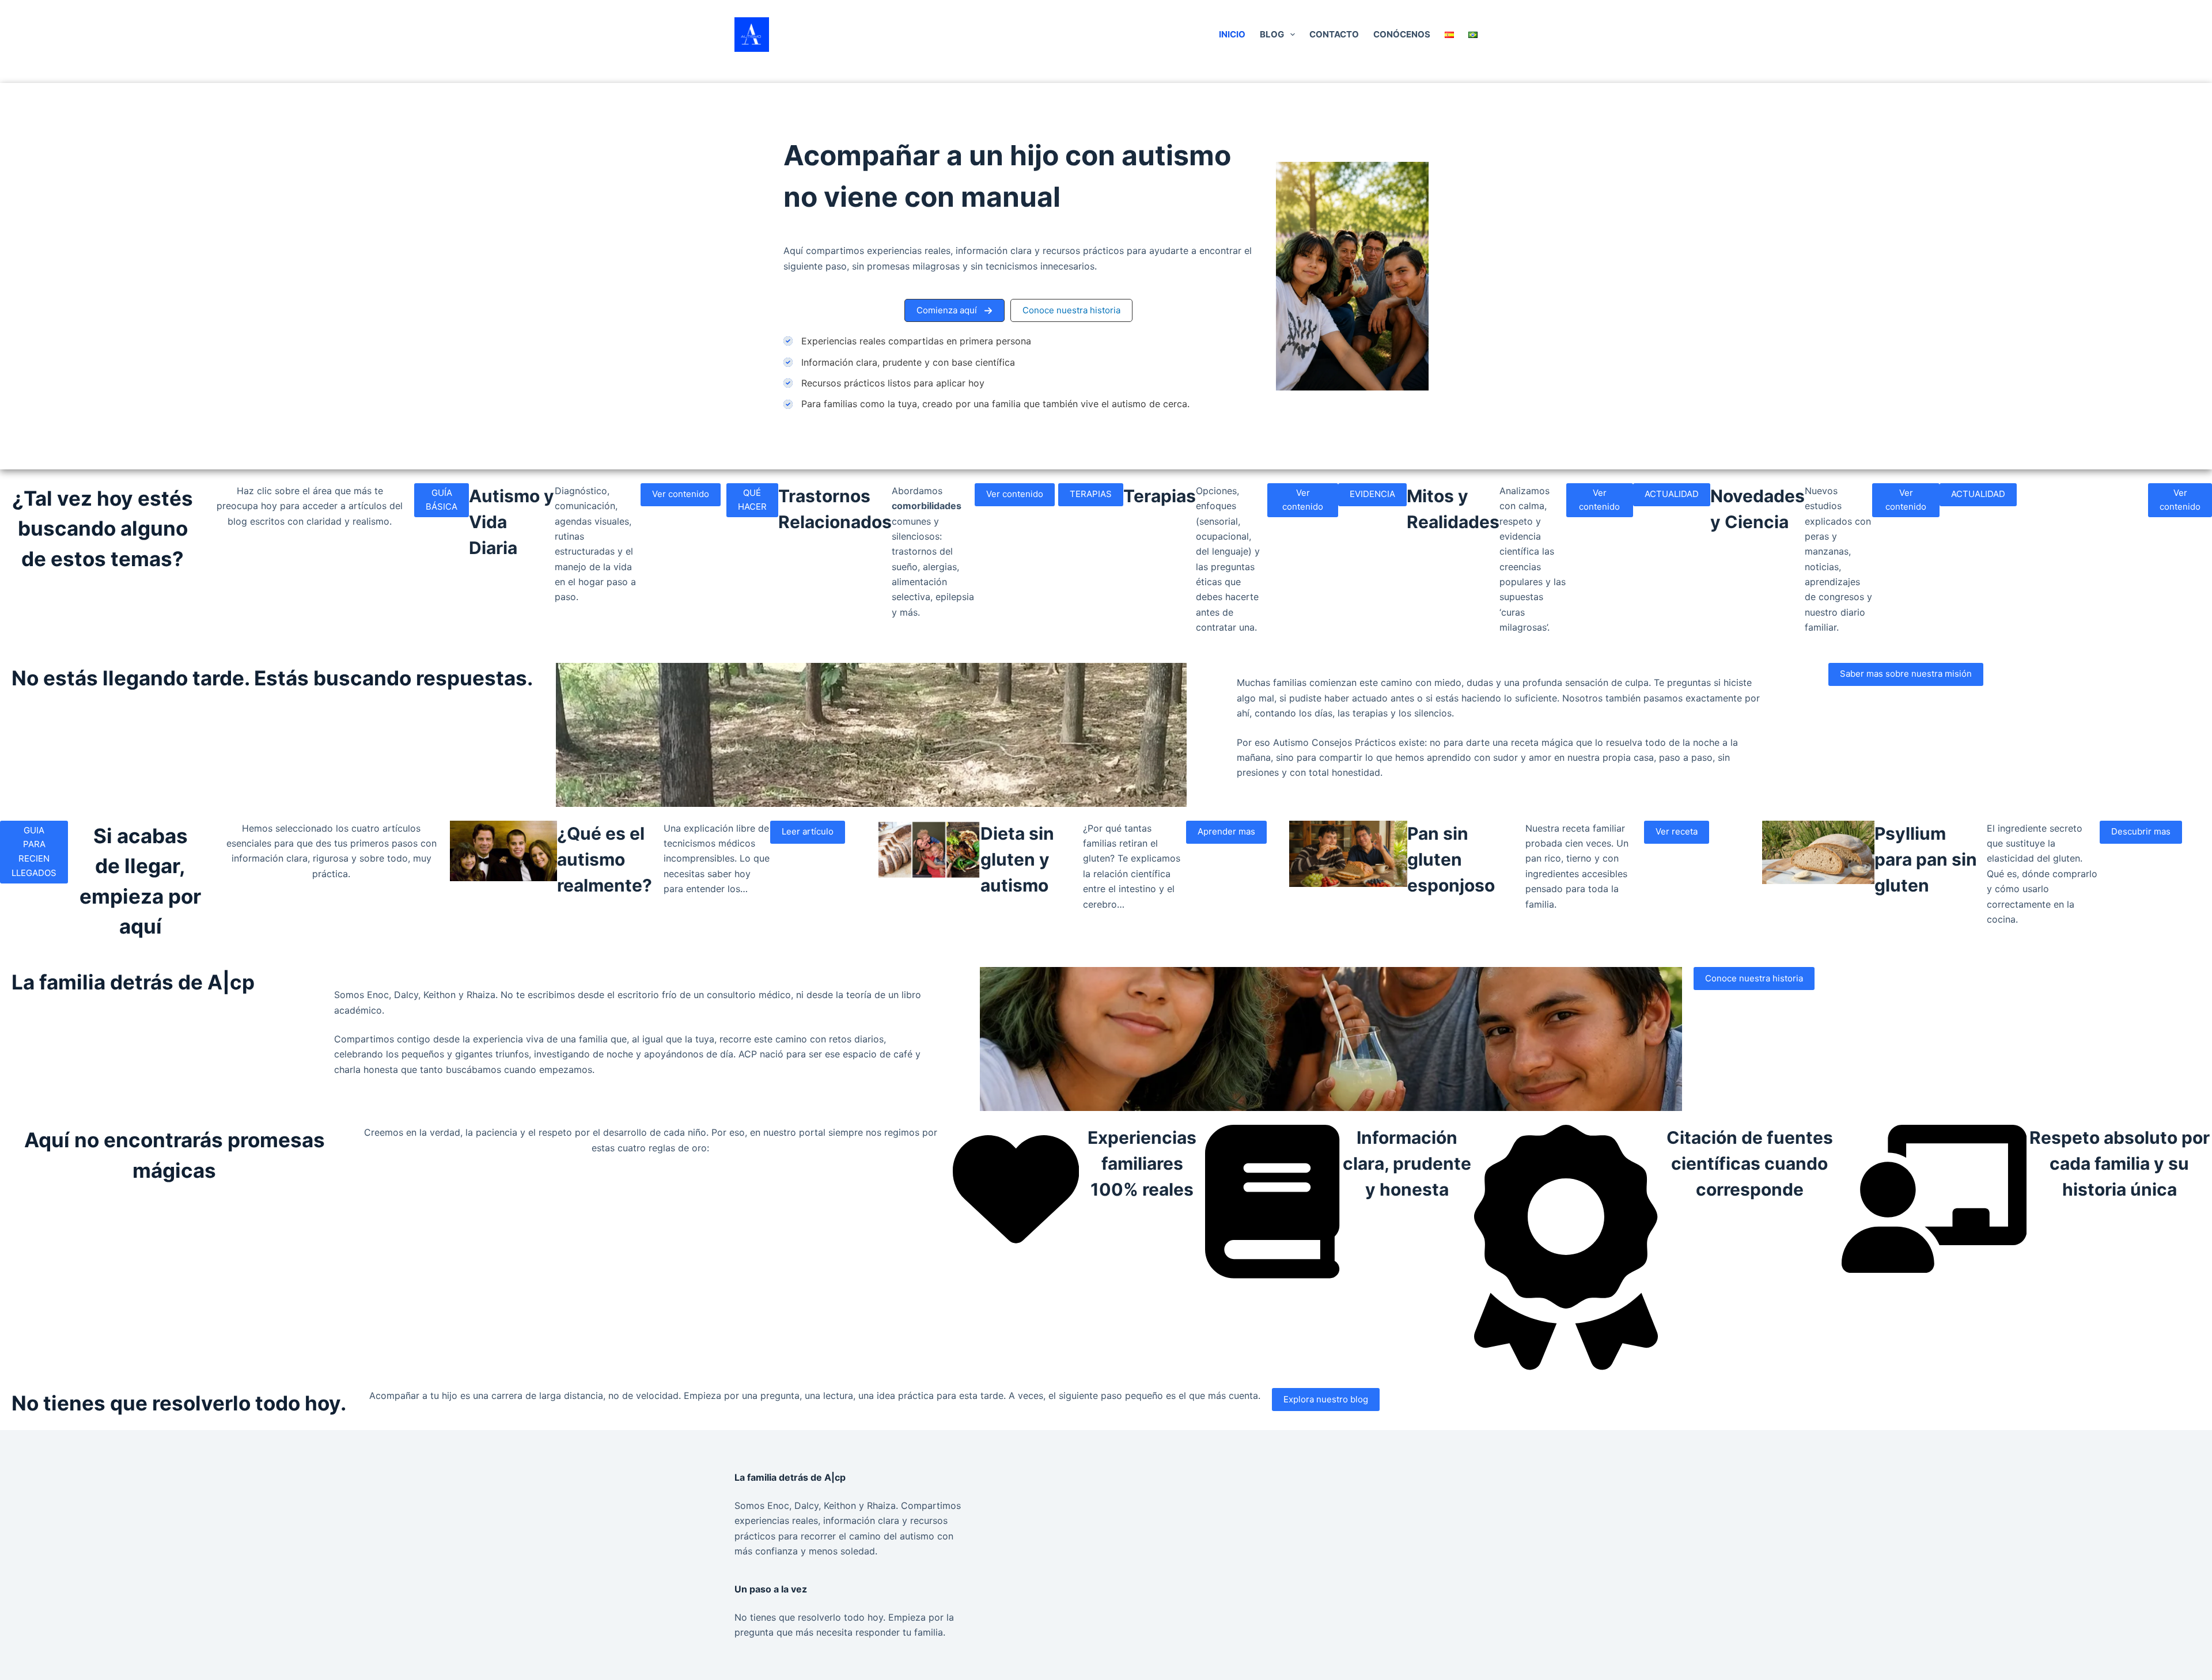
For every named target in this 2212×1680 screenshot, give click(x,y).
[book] (1272, 1275)
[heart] (1016, 1248)
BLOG (1272, 34)
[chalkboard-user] (1934, 1269)
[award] (1566, 1367)
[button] (955, 310)
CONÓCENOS (1402, 34)
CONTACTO (1334, 34)
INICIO (1232, 34)
